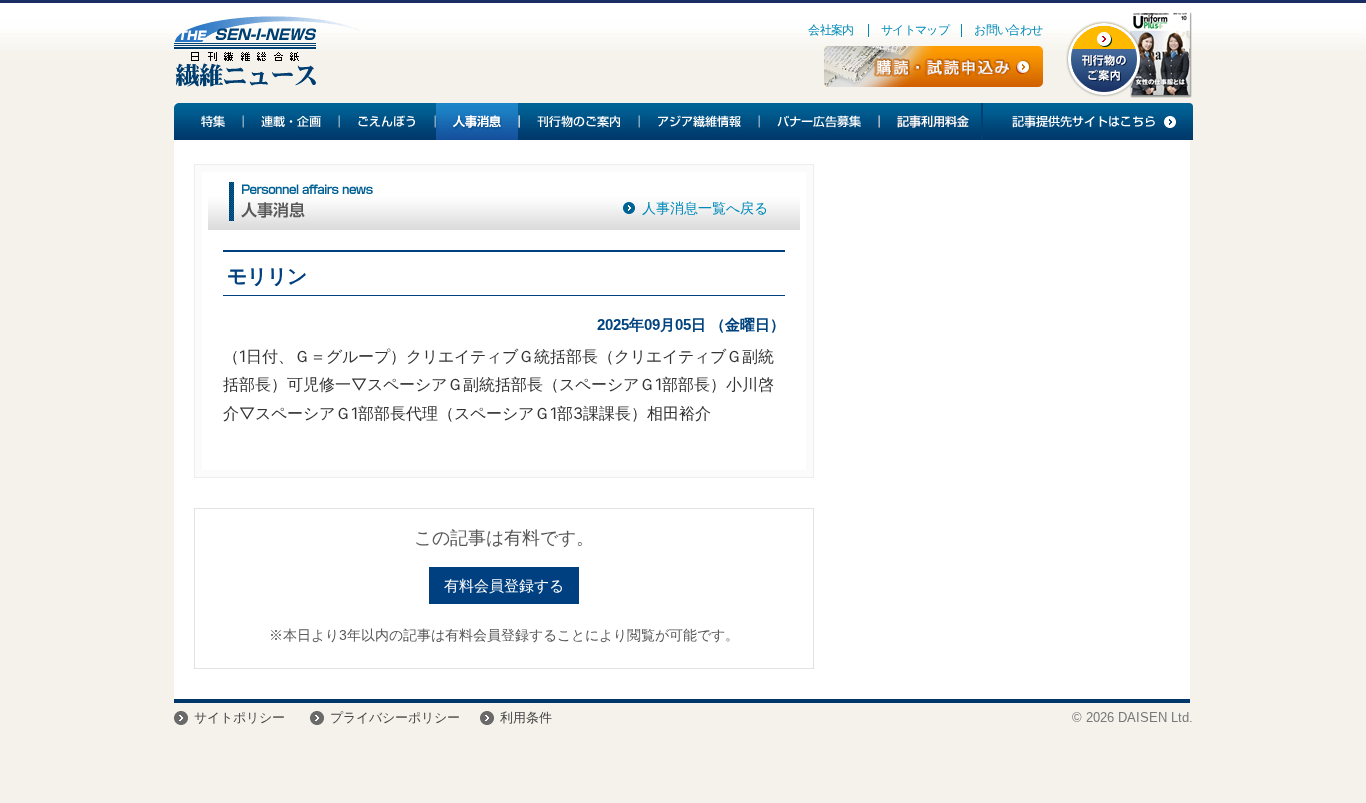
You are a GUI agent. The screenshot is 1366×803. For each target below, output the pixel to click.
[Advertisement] (1002, 326)
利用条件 (526, 717)
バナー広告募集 (820, 121)
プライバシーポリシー (395, 717)
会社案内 (831, 30)
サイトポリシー (239, 717)
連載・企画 (292, 121)
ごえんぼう (388, 121)
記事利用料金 (930, 121)
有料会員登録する (504, 585)
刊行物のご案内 (580, 121)
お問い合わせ (1008, 30)
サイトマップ (915, 30)
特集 (209, 121)
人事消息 (478, 121)
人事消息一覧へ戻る (705, 208)
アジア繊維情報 (700, 121)
